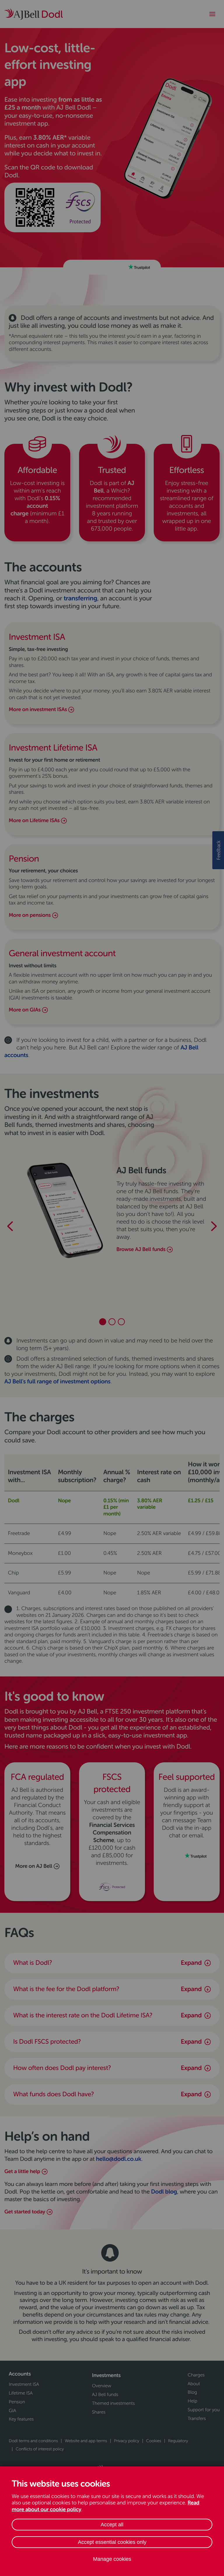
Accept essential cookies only (112, 2542)
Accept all (112, 2525)
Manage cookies (112, 2559)
